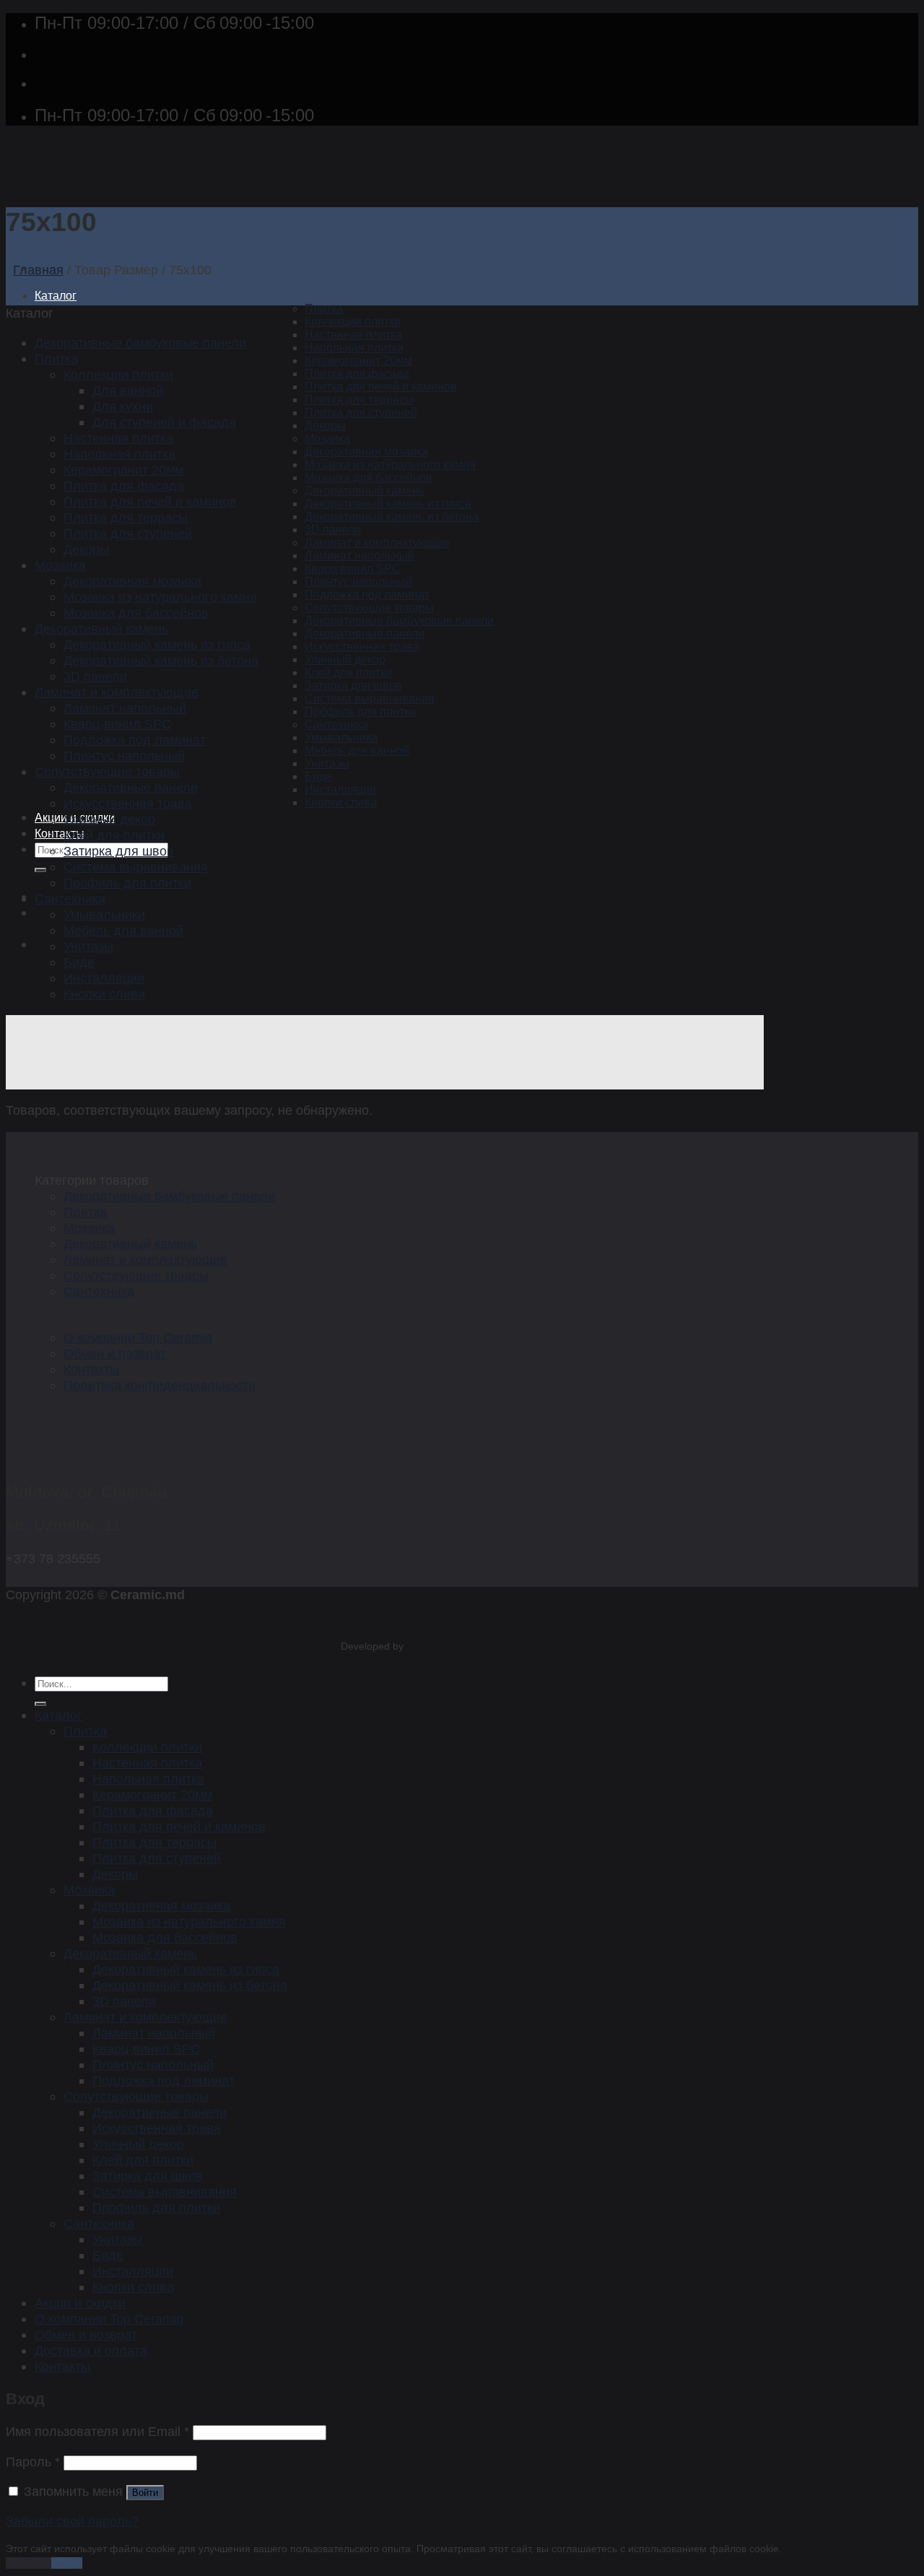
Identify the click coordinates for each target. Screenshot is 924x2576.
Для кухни (123, 406)
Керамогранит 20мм (358, 361)
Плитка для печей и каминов (381, 387)
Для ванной (128, 390)
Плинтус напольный (358, 582)
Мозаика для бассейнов (369, 478)
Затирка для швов (353, 686)
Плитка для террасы (359, 400)
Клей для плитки (348, 673)
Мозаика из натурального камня (390, 465)
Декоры (325, 426)
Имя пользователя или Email (97, 2431)
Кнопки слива (341, 802)
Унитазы (327, 763)
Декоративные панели (365, 634)
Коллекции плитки (353, 322)
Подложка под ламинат (367, 595)
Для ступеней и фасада (164, 422)
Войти (145, 2493)
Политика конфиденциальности (160, 1385)
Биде (318, 776)
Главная (38, 270)
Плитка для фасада (357, 374)
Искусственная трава (362, 647)
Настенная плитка (353, 335)
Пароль (33, 2462)
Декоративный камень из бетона (392, 517)
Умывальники (341, 737)
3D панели (333, 530)
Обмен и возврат (115, 1353)
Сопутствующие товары (369, 608)
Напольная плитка (354, 348)
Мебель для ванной (357, 750)
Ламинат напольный (359, 556)
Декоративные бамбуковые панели (399, 621)
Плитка (324, 309)
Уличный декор (345, 660)
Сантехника (336, 724)
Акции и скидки (80, 2303)
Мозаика (327, 439)
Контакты (60, 834)
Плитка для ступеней (361, 413)
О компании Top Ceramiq (138, 1337)
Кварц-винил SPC (353, 569)
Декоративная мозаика (366, 452)
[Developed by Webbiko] (419, 1646)
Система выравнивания (370, 699)
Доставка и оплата (91, 2350)
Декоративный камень (365, 491)
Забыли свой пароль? (72, 2521)
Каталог (56, 296)
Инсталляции (340, 789)
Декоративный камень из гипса (388, 504)
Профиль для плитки (360, 712)
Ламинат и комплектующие (377, 543)
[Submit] (40, 870)
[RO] (45, 944)
